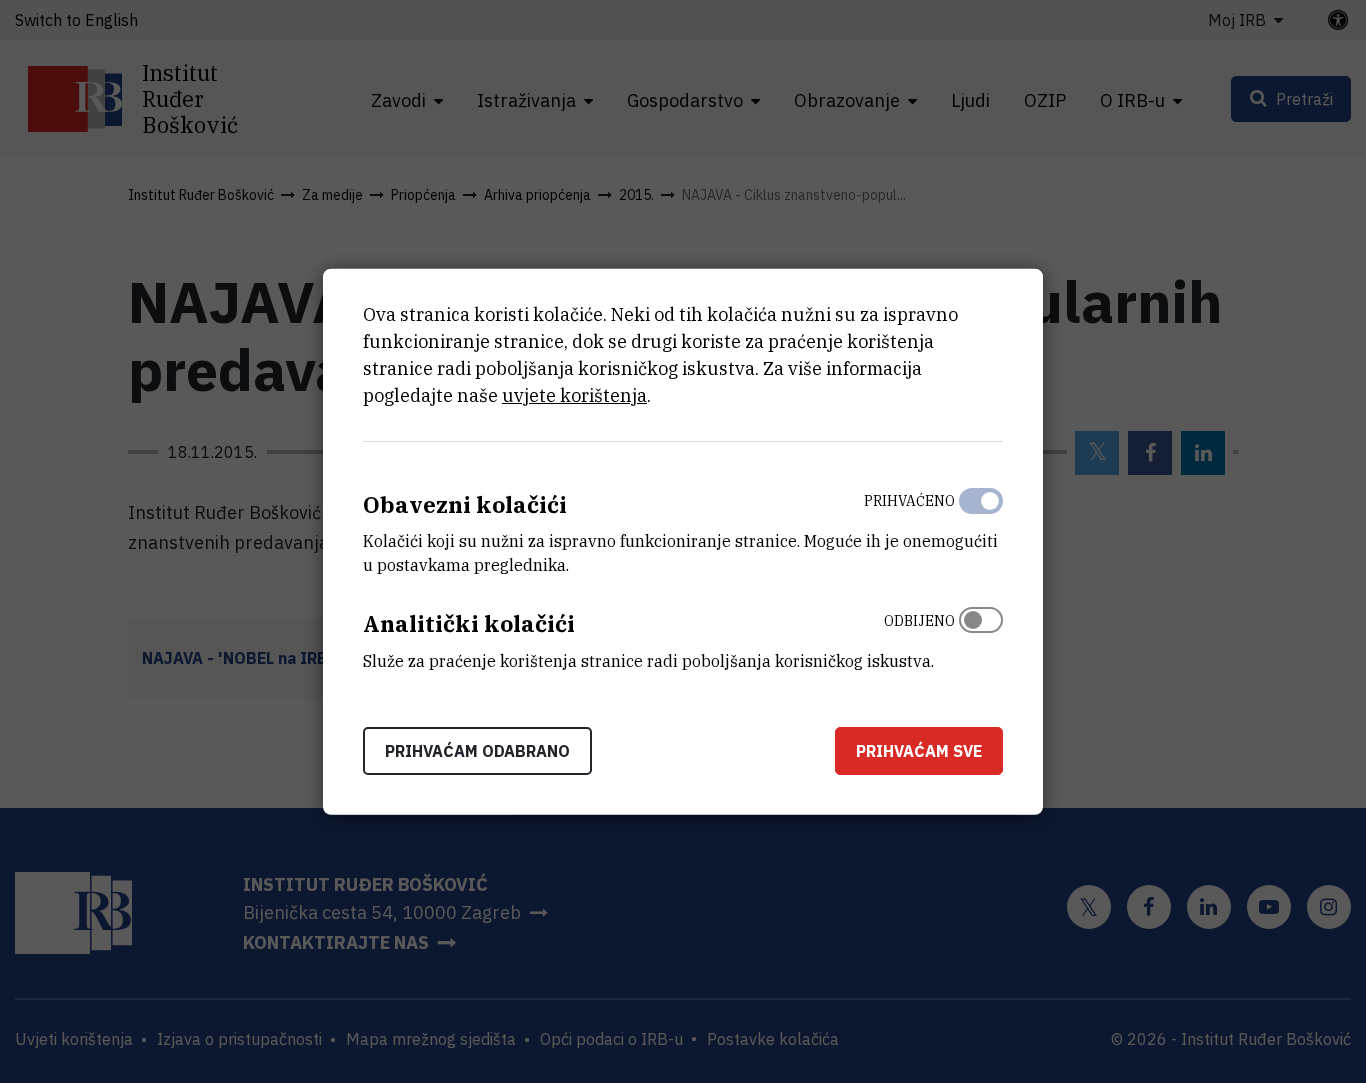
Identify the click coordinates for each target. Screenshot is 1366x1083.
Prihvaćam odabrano (477, 751)
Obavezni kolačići (465, 503)
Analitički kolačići (469, 623)
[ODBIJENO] (981, 636)
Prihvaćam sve (919, 751)
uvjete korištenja (574, 394)
